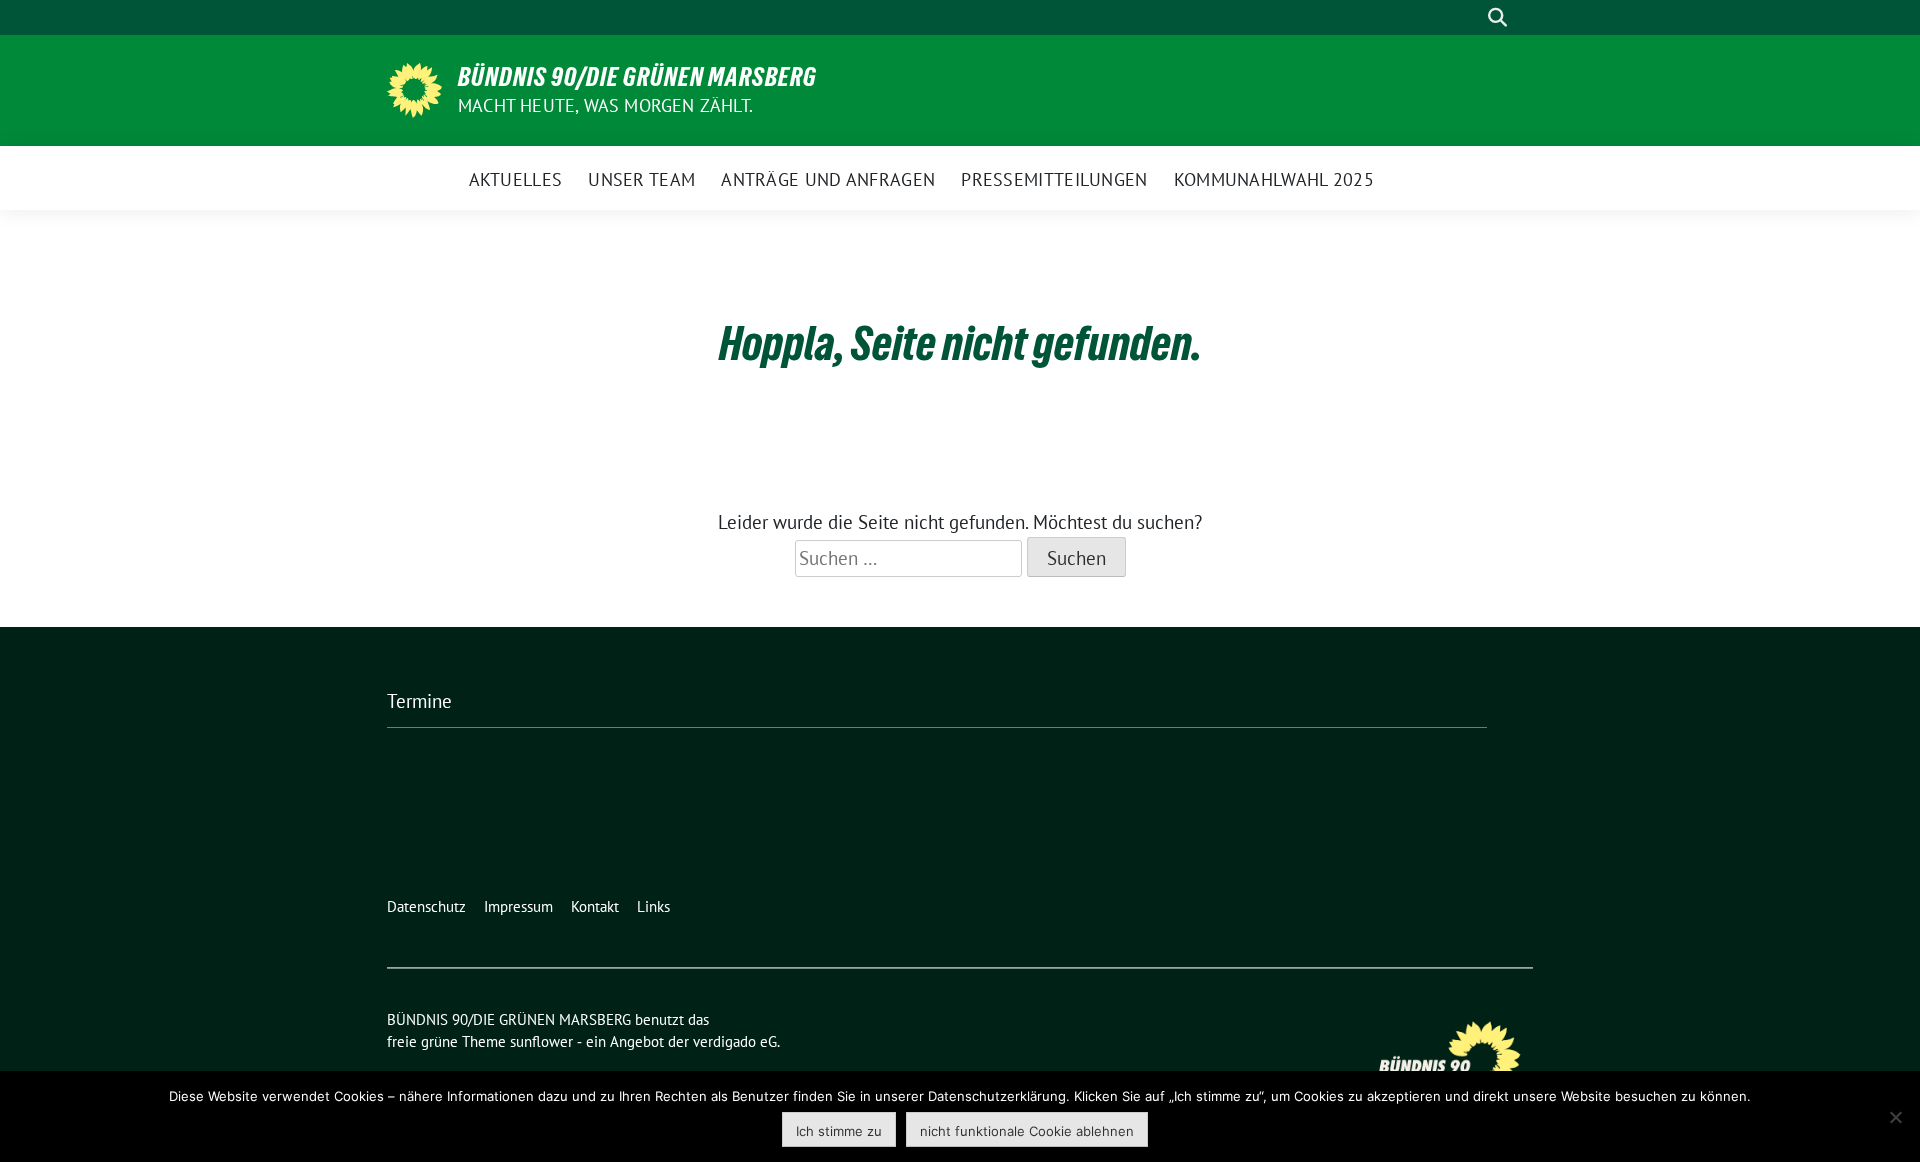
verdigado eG (735, 1041)
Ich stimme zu (839, 1131)
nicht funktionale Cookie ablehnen (1027, 1131)
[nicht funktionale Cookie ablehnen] (1895, 1117)
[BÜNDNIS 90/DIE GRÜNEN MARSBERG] (414, 88)
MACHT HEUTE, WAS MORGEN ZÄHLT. (605, 105)
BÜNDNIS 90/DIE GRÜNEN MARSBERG (637, 77)
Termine (419, 701)
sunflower (541, 1041)
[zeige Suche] (1497, 17)
